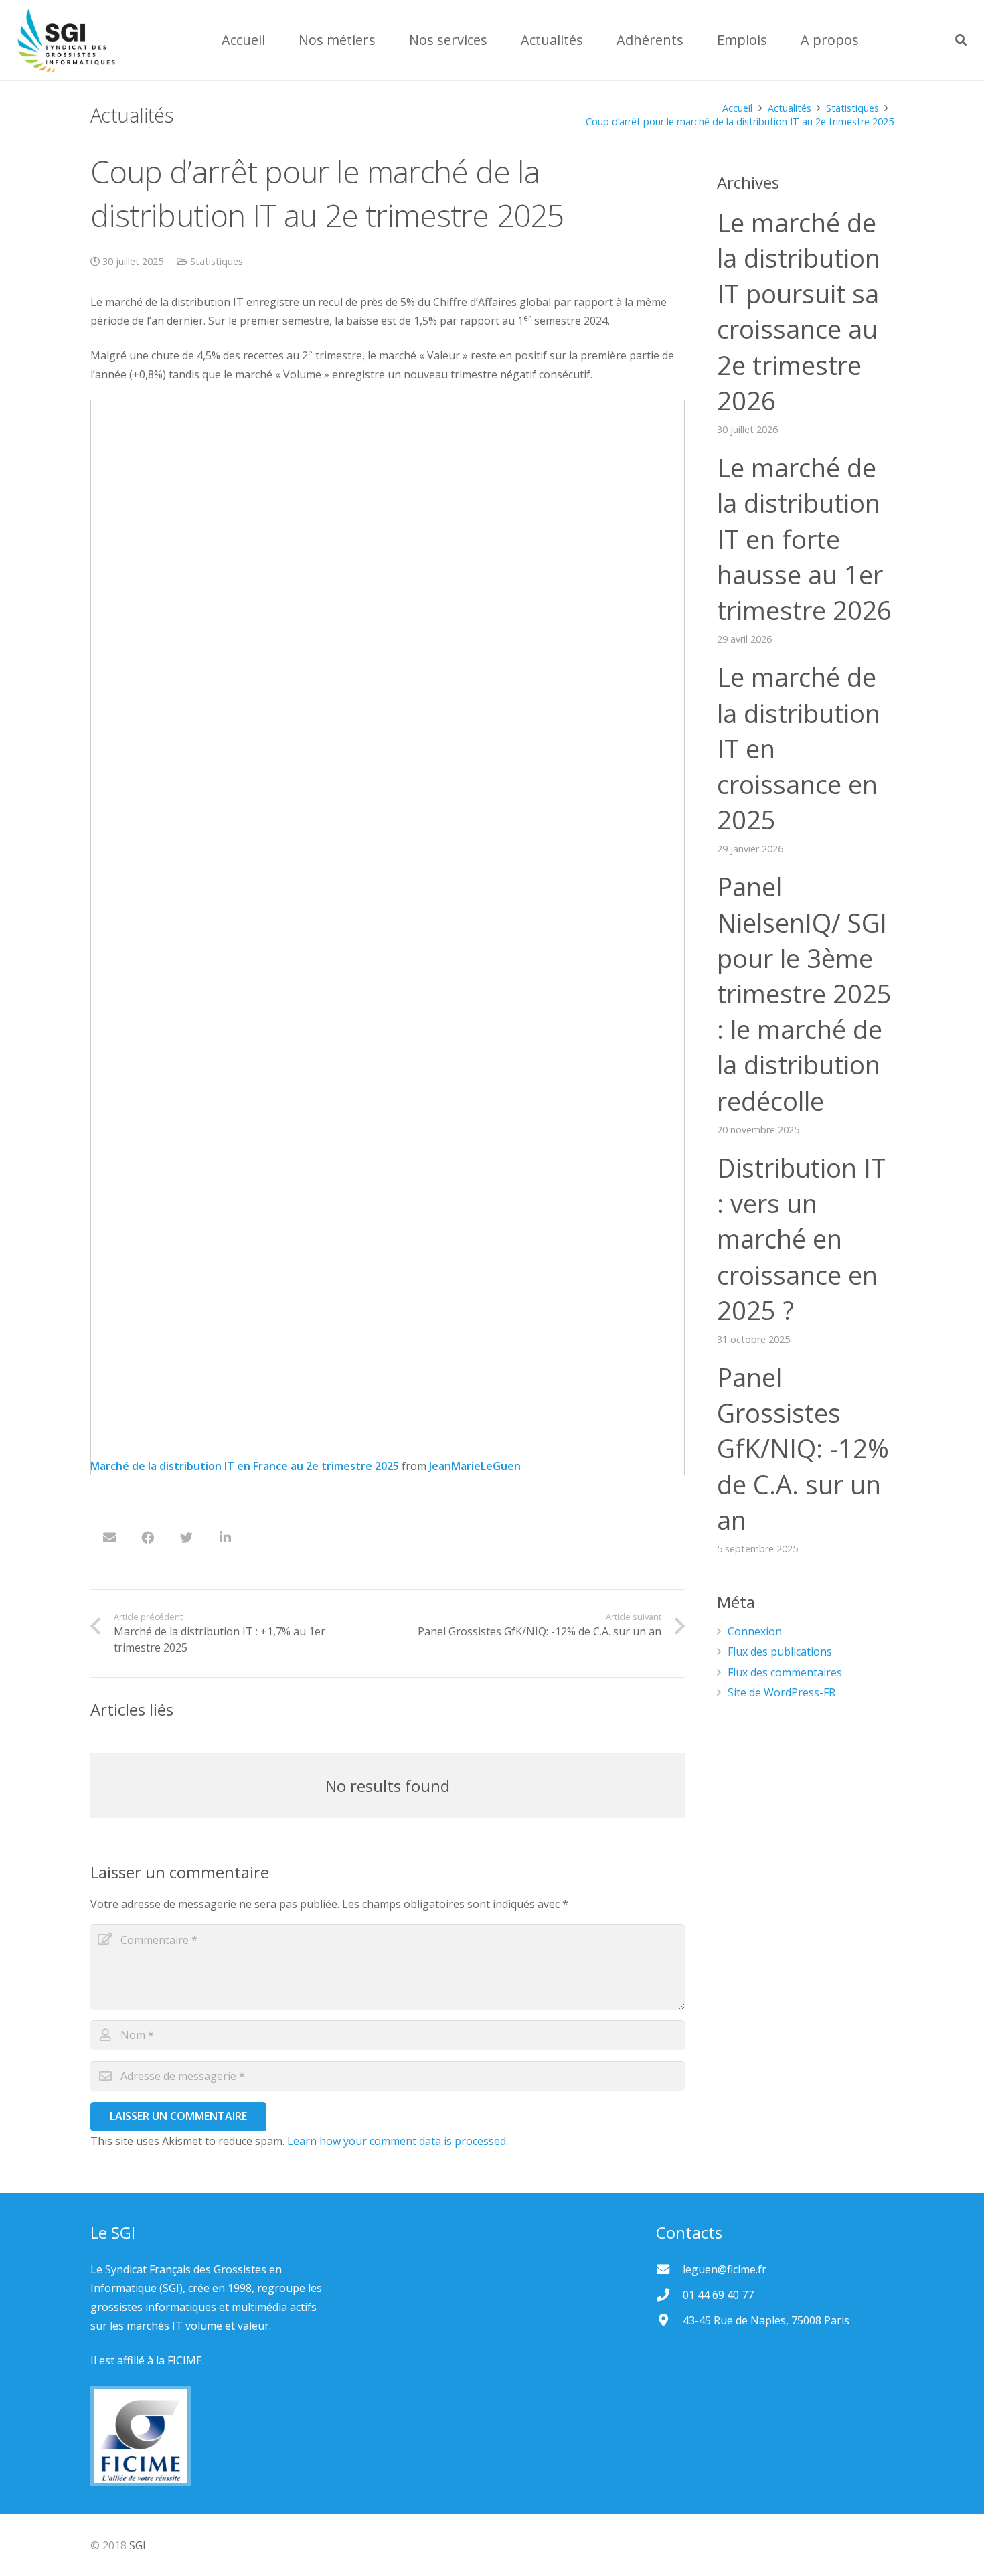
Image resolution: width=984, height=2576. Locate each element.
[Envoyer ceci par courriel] (110, 1538)
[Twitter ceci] (187, 1538)
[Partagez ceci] (149, 1538)
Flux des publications (780, 1652)
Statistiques (217, 261)
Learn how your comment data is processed (397, 2141)
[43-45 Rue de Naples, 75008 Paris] (669, 2320)
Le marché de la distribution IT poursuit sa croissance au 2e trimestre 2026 (799, 311)
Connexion (755, 1631)
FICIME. (186, 2360)
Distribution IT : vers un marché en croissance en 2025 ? (801, 1239)
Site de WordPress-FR (782, 1692)
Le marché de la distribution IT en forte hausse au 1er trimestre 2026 (804, 539)
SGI (138, 2545)
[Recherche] (961, 41)
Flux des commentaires (785, 1672)
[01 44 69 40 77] (669, 2295)
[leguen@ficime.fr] (669, 2269)
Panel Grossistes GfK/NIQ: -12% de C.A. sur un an (803, 1448)
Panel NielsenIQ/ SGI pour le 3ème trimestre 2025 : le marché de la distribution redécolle (804, 993)
